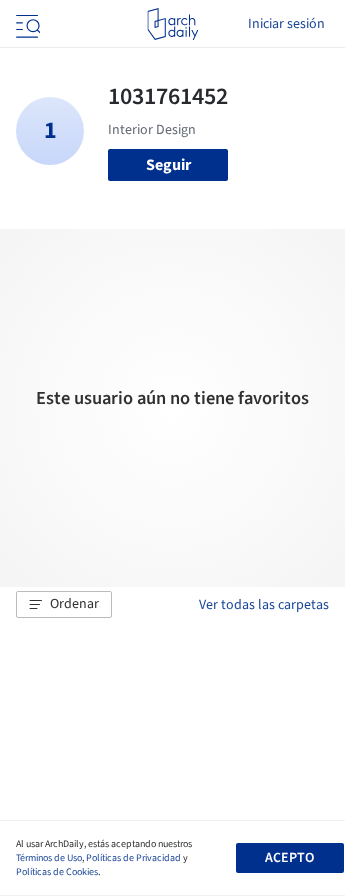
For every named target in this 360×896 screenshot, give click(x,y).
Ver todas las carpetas (264, 605)
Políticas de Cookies (57, 872)
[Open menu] (26, 24)
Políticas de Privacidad (133, 858)
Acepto (289, 858)
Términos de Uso (49, 858)
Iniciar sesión (286, 24)
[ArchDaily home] (172, 24)
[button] (64, 605)
